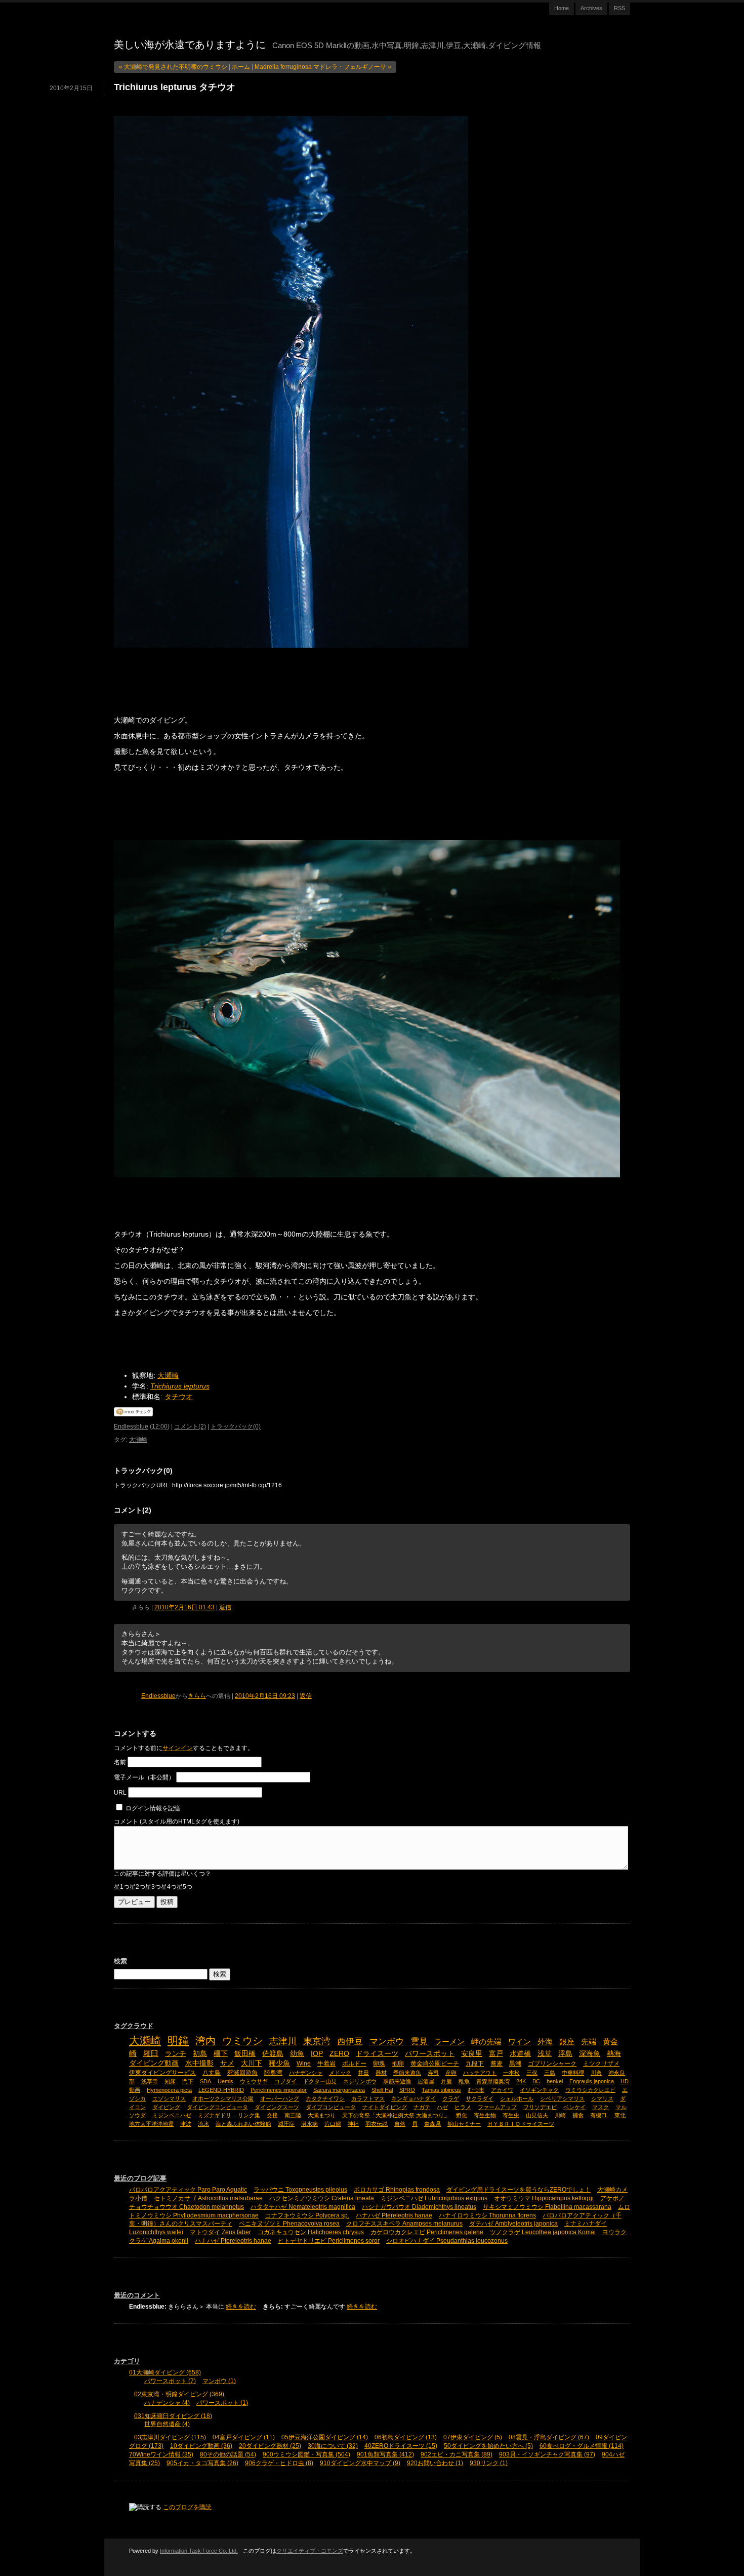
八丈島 (212, 2073)
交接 (272, 2115)
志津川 (283, 2041)
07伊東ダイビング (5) (473, 2437)
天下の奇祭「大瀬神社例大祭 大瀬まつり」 (396, 2115)
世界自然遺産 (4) (167, 2424)
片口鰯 (333, 2124)
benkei (555, 2081)
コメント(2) (190, 1426)
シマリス (602, 2098)
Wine (304, 2064)
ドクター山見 (320, 2081)
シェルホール (517, 2098)
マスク (601, 2107)
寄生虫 (511, 2115)
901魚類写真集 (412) (385, 2454)
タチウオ (179, 1397)
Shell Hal (382, 2090)
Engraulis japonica (592, 2081)
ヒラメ (463, 2107)
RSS (619, 8)
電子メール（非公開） (144, 1777)
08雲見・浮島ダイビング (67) (549, 2437)
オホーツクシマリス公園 (223, 2098)
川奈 (596, 2073)
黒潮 (515, 2064)
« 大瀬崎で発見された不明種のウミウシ (173, 67)
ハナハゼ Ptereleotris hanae (394, 2215)
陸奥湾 (273, 2073)
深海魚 (590, 2054)
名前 (120, 1762)
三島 (550, 2073)
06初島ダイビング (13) (406, 2437)
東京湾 (317, 2041)
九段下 (475, 2064)
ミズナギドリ (215, 2115)
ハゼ (442, 2107)
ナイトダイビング (385, 2107)
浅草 (545, 2054)
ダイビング (166, 2107)
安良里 (472, 2054)
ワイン (520, 2042)
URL (120, 1793)
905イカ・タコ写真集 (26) (202, 2463)
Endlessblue (131, 1426)
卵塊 (379, 2064)
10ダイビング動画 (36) (201, 2446)
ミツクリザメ (601, 2064)
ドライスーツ (377, 2054)
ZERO (339, 2054)
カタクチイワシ (325, 2098)
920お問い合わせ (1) (435, 2463)
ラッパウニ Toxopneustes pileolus (300, 2190)
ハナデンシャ (306, 2073)
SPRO (407, 2090)
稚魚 (464, 2081)
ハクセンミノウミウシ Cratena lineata (322, 2198)
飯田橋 (245, 2054)
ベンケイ (574, 2107)
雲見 (419, 2041)
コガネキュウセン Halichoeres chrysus (311, 2232)
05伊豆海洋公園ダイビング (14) (325, 2437)
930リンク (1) (489, 2463)
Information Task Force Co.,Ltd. (199, 2551)
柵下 (221, 2054)
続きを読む (241, 2307)
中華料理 (573, 2073)
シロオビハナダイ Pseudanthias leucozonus (447, 2241)
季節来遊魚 (407, 2073)
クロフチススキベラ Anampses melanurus (404, 2224)
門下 (188, 2081)
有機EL (599, 2115)
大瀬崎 (168, 1375)
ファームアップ (497, 2107)
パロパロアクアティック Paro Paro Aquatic (188, 2190)
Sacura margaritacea (339, 2090)
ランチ (176, 2054)
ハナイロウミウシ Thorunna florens (487, 2215)
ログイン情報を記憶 (153, 1808)
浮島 (565, 2054)
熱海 (614, 2054)
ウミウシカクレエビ (590, 2090)
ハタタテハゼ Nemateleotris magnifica (303, 2207)
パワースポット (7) (170, 2381)
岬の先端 (486, 2042)
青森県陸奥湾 (493, 2081)
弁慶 (446, 2081)
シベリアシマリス (562, 2098)
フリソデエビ (540, 2107)
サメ (227, 2063)
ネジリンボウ (360, 2081)
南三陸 (293, 2115)
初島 (200, 2054)
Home (562, 8)
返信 (225, 1607)
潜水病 (309, 2124)
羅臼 (151, 2053)
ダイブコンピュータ (331, 2107)
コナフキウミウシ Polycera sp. (307, 2215)
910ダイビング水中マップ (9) (360, 2463)
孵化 (462, 2115)
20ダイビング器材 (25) (270, 2446)
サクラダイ (480, 2098)
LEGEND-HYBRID (221, 2090)
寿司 (433, 2073)
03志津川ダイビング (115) (170, 2437)
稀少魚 (279, 2063)
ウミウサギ (254, 2081)
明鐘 (178, 2040)
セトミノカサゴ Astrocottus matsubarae (208, 2198)
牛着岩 (326, 2064)
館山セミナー (464, 2124)
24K (521, 2081)
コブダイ (285, 2081)
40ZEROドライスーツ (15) (401, 2446)
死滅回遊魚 (242, 2073)
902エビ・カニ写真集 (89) (457, 2454)
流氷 (203, 2124)
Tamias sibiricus (441, 2090)
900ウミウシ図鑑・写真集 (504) (306, 2454)
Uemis (225, 2081)
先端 (589, 2042)
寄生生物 (485, 2115)
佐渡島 (273, 2054)
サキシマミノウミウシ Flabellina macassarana (547, 2207)
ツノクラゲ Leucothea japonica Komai (543, 2232)
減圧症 (286, 2124)
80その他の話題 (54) (228, 2454)
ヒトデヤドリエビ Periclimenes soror (329, 2241)
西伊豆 (350, 2041)
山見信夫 (537, 2115)
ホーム (241, 67)
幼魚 (297, 2054)
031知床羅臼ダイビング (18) (173, 2416)
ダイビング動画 (154, 2063)
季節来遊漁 (397, 2081)
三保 (532, 2073)
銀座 (567, 2042)
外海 (545, 2042)
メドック (340, 2073)
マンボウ (387, 2041)
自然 (400, 2124)
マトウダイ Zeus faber (220, 2232)
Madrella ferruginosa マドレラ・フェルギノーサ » (323, 67)
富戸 (496, 2054)
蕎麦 (497, 2064)
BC (536, 2081)
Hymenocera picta (169, 2090)
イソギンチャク (539, 2090)
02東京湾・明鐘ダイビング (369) (179, 2394)
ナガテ (422, 2107)
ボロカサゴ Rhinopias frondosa (397, 2190)
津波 (186, 2124)
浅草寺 (150, 2081)
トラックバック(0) (236, 1426)
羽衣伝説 (377, 2124)
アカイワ (502, 2090)
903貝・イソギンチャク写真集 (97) (547, 2454)
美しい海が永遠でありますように (190, 45)
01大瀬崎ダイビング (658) (165, 2372)
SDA (205, 2081)
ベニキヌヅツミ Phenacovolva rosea (289, 2224)
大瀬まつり (322, 2115)
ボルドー (354, 2064)
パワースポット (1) (222, 2403)
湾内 (205, 2041)
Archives (591, 8)
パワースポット (430, 2054)
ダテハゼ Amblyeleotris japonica (513, 2224)
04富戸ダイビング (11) (244, 2437)
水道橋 (520, 2054)
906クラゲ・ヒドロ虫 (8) (279, 2463)
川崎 (560, 2115)
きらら (197, 1696)
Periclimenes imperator (279, 2090)
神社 (353, 2124)
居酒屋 (426, 2081)
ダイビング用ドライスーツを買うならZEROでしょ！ (519, 2190)
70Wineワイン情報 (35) (161, 2454)
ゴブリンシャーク (552, 2064)
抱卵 (398, 2064)
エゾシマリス (169, 2098)
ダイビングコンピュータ (217, 2107)
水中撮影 (199, 2063)
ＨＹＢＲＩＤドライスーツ (521, 2124)
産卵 (451, 2073)
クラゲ (451, 2098)
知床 (170, 2081)
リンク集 (249, 2115)
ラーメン (449, 2042)
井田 (363, 2073)
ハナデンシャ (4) (167, 2403)
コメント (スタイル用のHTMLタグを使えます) (177, 1821)
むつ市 (476, 2090)
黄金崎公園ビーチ (435, 2064)
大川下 (252, 2063)
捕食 (578, 2115)
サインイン (178, 1748)
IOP (317, 2054)
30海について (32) (333, 2446)
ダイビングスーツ (277, 2107)
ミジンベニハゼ (172, 2115)
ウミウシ (242, 2041)
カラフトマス (368, 2098)
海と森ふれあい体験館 (243, 2124)
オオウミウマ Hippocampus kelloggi (544, 2198)
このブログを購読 (187, 2507)
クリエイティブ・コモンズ (310, 2551)
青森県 (432, 2124)
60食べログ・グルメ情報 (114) (582, 2446)
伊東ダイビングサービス (162, 2073)
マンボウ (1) (219, 2381)
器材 (381, 2073)
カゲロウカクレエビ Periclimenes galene (427, 2232)
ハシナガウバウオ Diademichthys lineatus (419, 2207)
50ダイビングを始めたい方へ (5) (488, 2446)
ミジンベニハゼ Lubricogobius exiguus (434, 2198)
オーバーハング (280, 2098)
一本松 (511, 2073)
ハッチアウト (480, 2073)
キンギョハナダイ (414, 2098)
